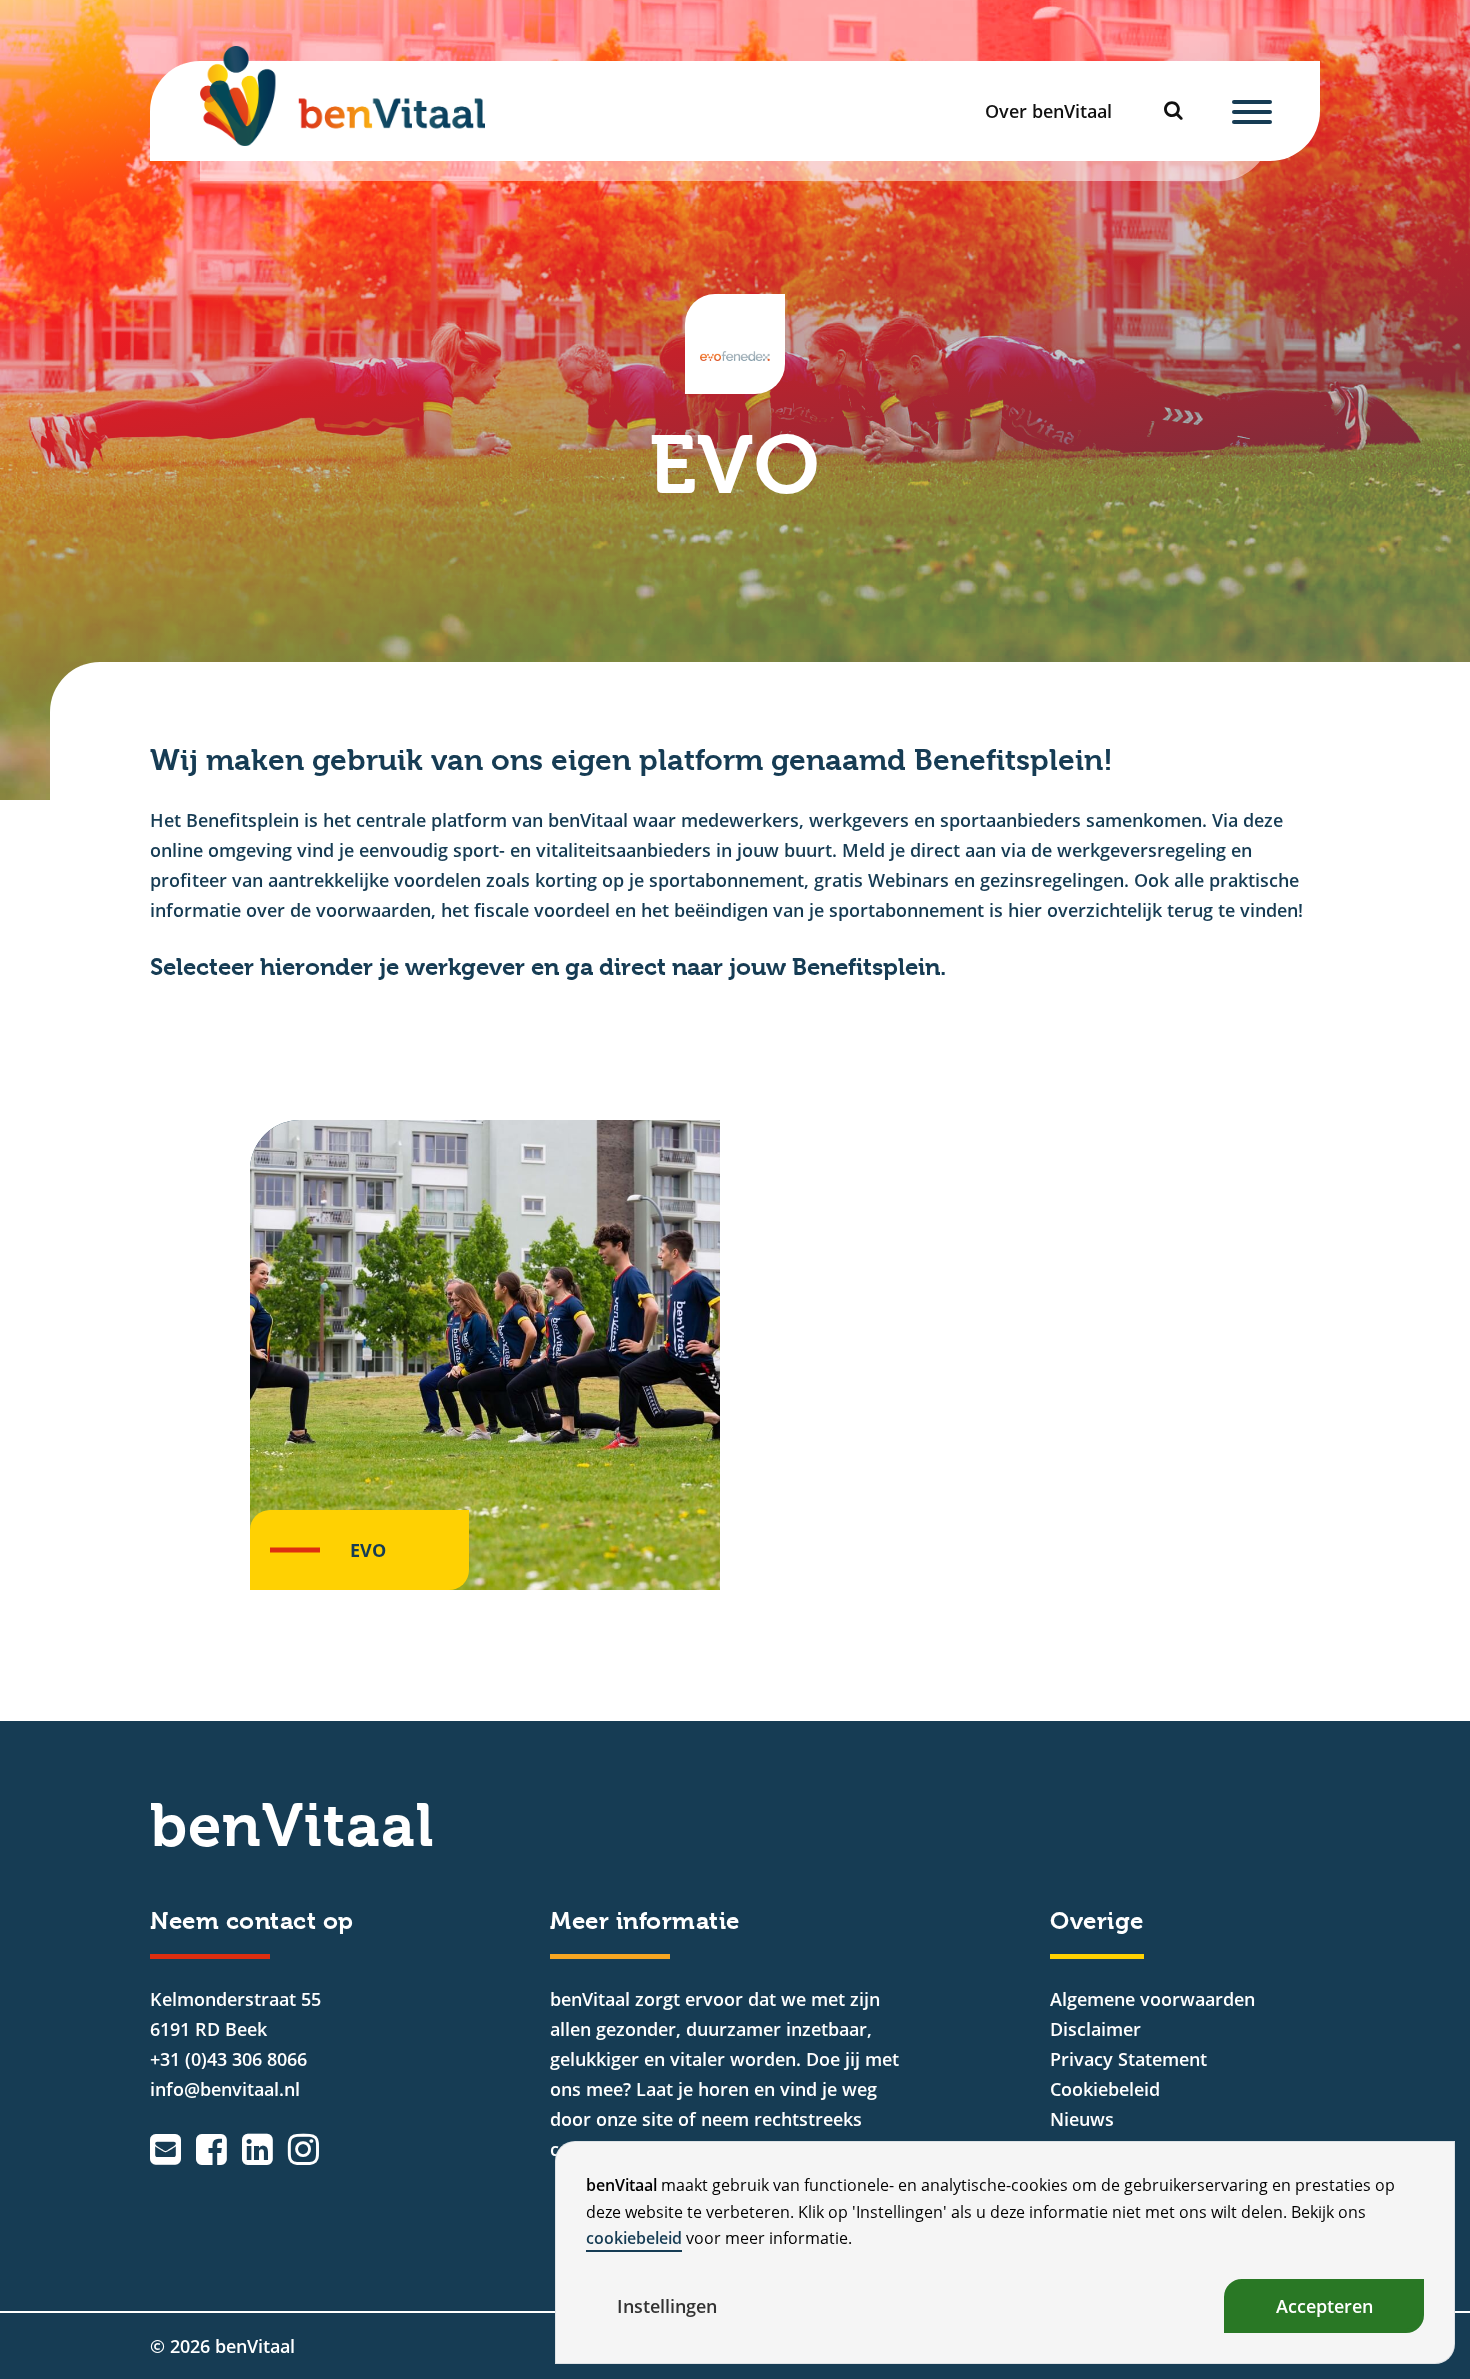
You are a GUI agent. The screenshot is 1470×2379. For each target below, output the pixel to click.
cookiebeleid (634, 2238)
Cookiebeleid (1105, 2089)
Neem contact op (252, 1921)
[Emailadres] (165, 2149)
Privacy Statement (1128, 2059)
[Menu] (1252, 111)
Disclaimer (1095, 2029)
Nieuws (1082, 2119)
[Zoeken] (1179, 110)
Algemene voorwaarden (1152, 1999)
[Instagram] (303, 2149)
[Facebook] (211, 2149)
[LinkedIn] (257, 2149)
